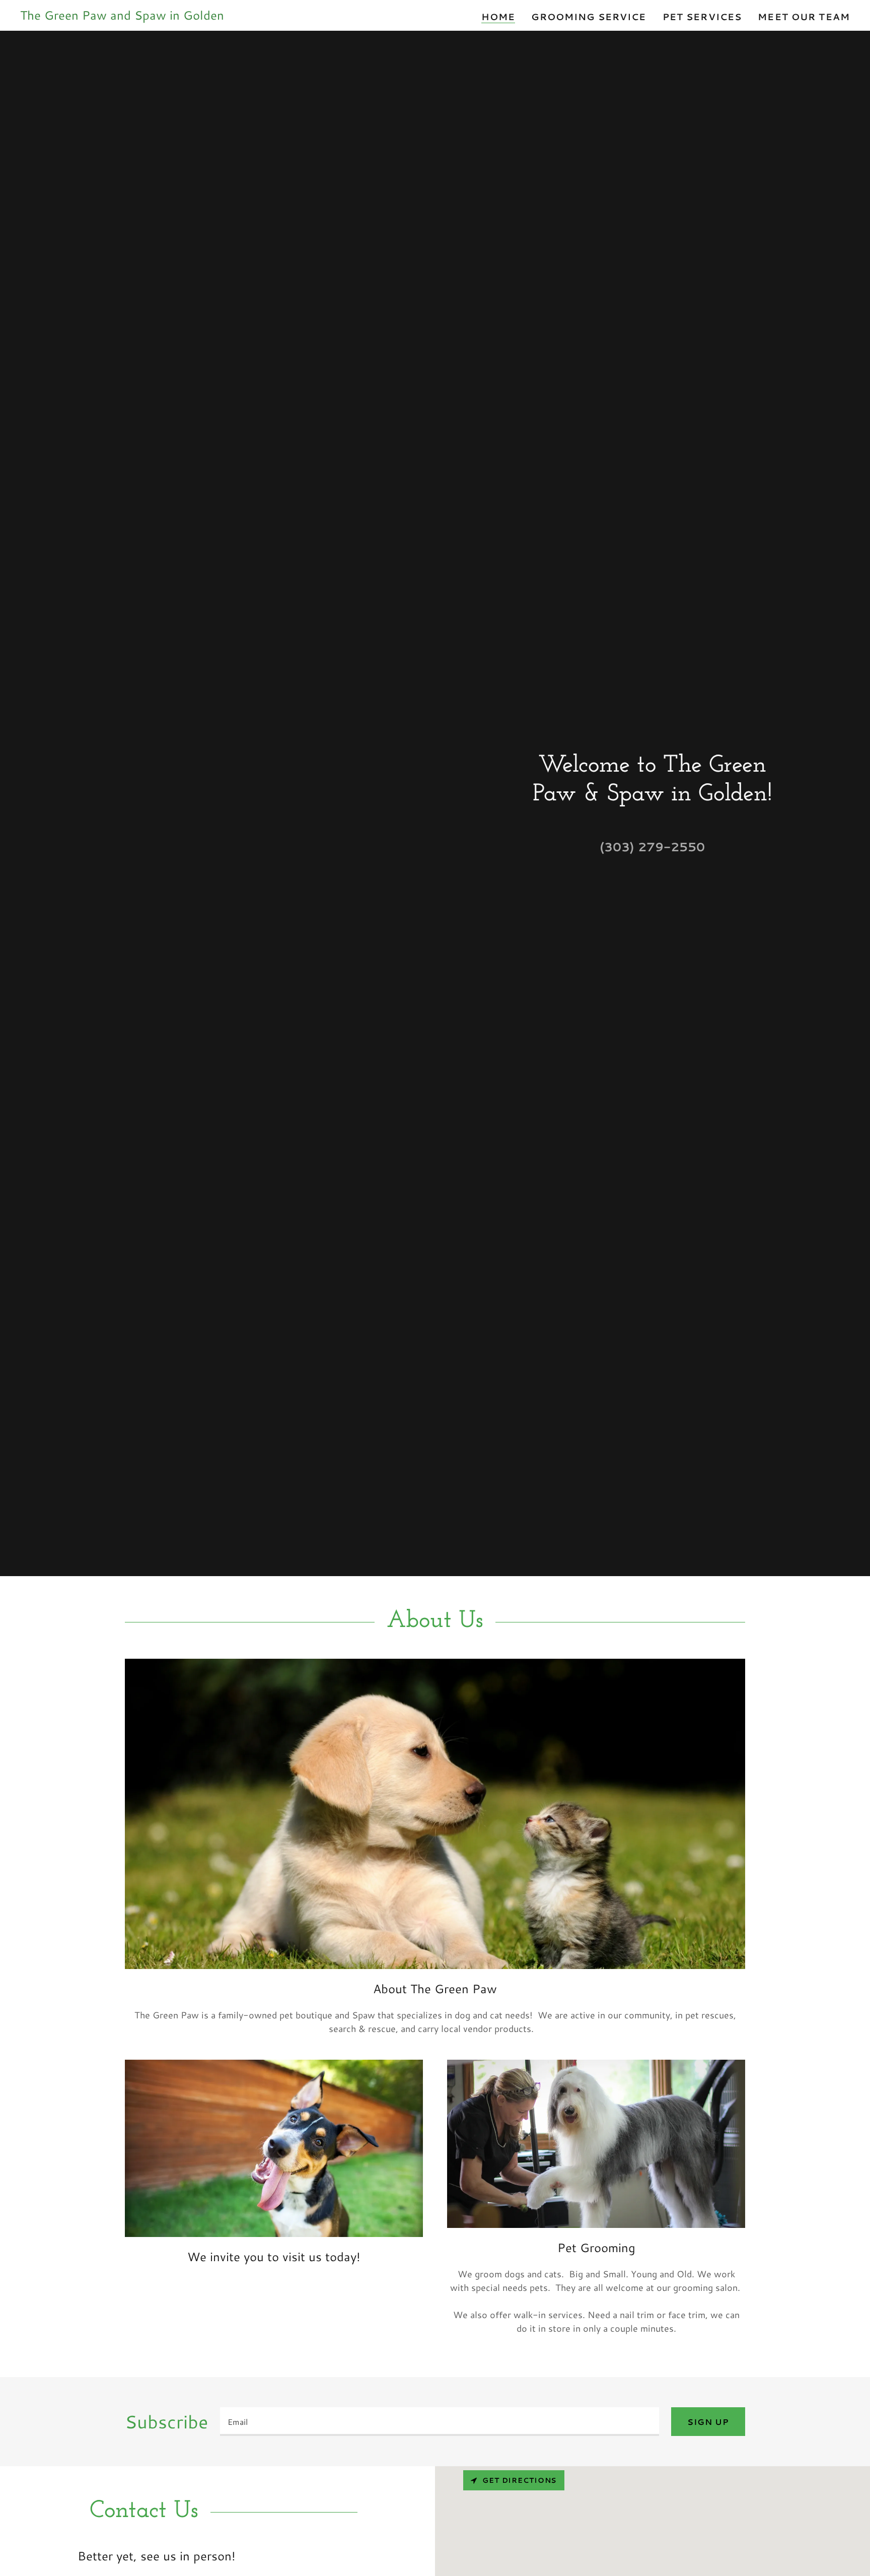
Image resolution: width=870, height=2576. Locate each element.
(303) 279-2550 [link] (652, 847)
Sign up (708, 2422)
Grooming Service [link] (589, 17)
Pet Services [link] (702, 17)
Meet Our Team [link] (804, 17)
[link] (122, 16)
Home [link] (498, 17)
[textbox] (440, 2422)
